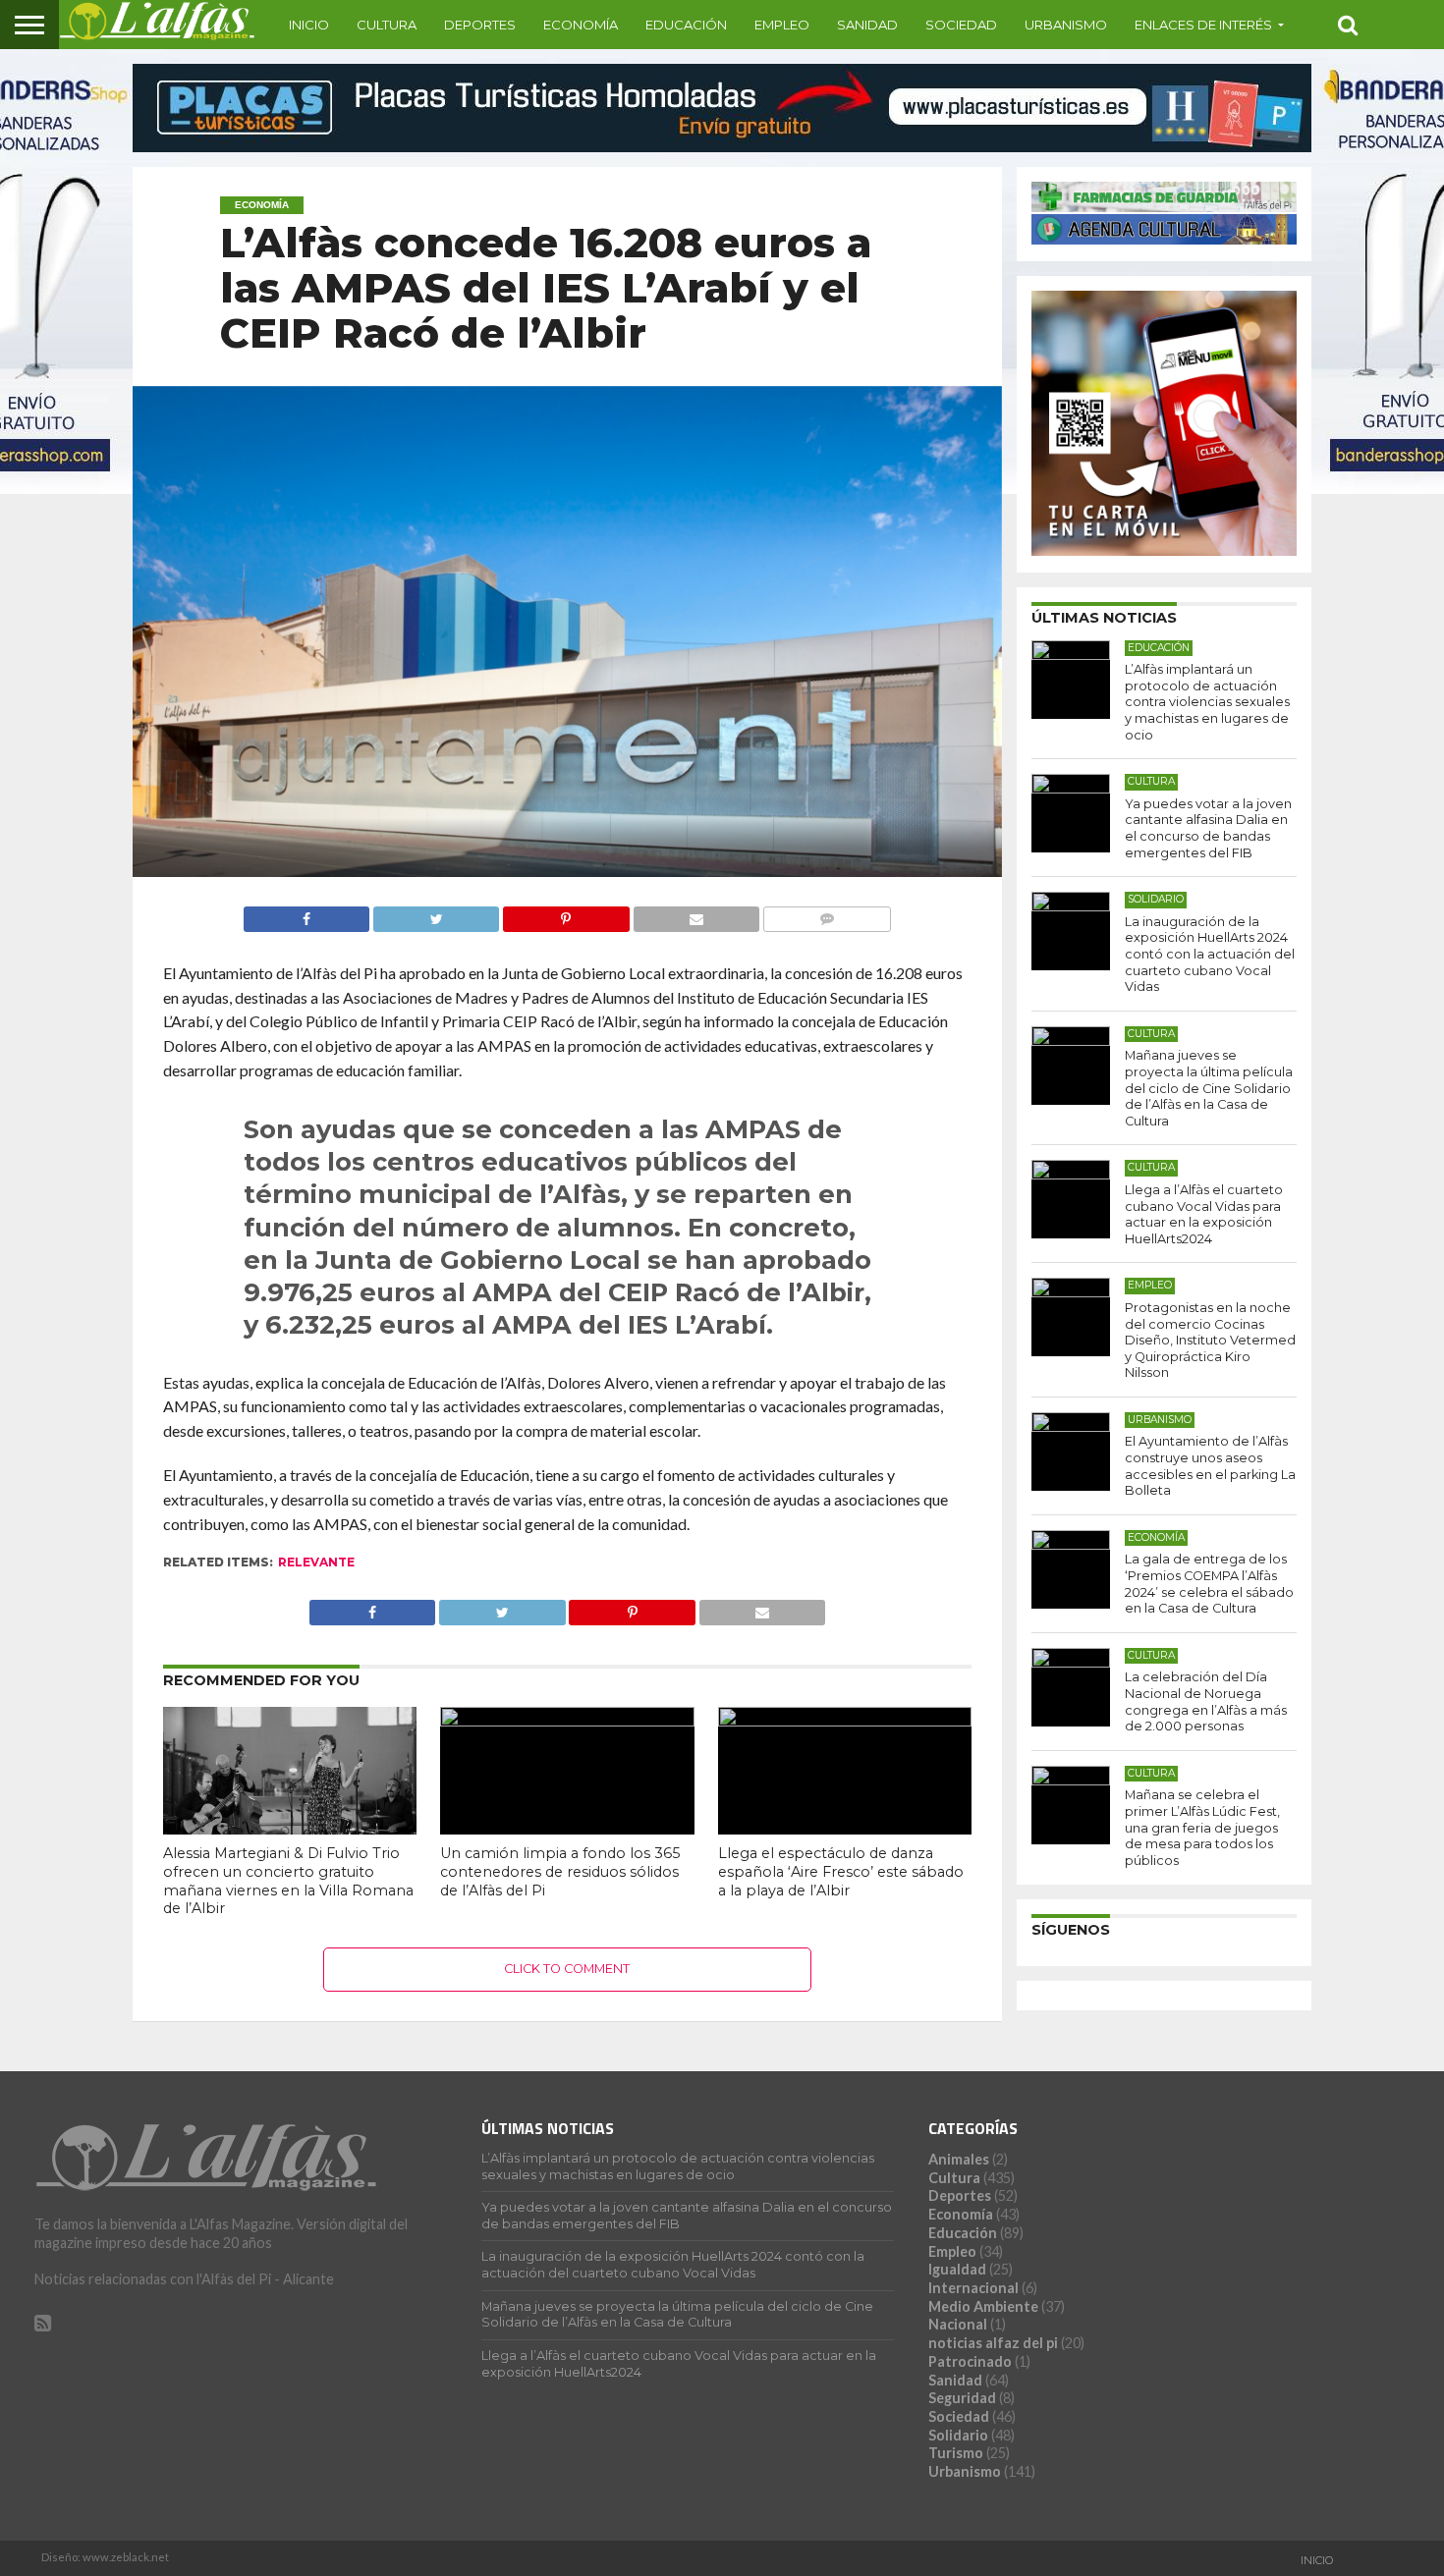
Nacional (958, 2324)
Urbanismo (1066, 25)
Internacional (973, 2288)
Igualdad (957, 2269)
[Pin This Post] (565, 914)
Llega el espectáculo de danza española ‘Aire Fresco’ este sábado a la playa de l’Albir (841, 1871)
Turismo (956, 2453)
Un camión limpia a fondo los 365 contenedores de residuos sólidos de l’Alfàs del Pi (560, 1871)
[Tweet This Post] (436, 914)
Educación (686, 25)
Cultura (387, 25)
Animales (959, 2159)
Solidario (958, 2435)
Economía (581, 25)
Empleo (782, 25)
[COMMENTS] (827, 914)
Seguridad (962, 2398)
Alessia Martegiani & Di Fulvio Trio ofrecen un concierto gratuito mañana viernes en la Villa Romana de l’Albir (288, 1881)
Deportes (480, 25)
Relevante (316, 1562)
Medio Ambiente (983, 2306)
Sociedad (961, 25)
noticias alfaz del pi (993, 2343)
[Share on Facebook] (307, 914)
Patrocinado (970, 2361)
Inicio (309, 25)
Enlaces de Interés (1203, 25)
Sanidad (867, 25)
